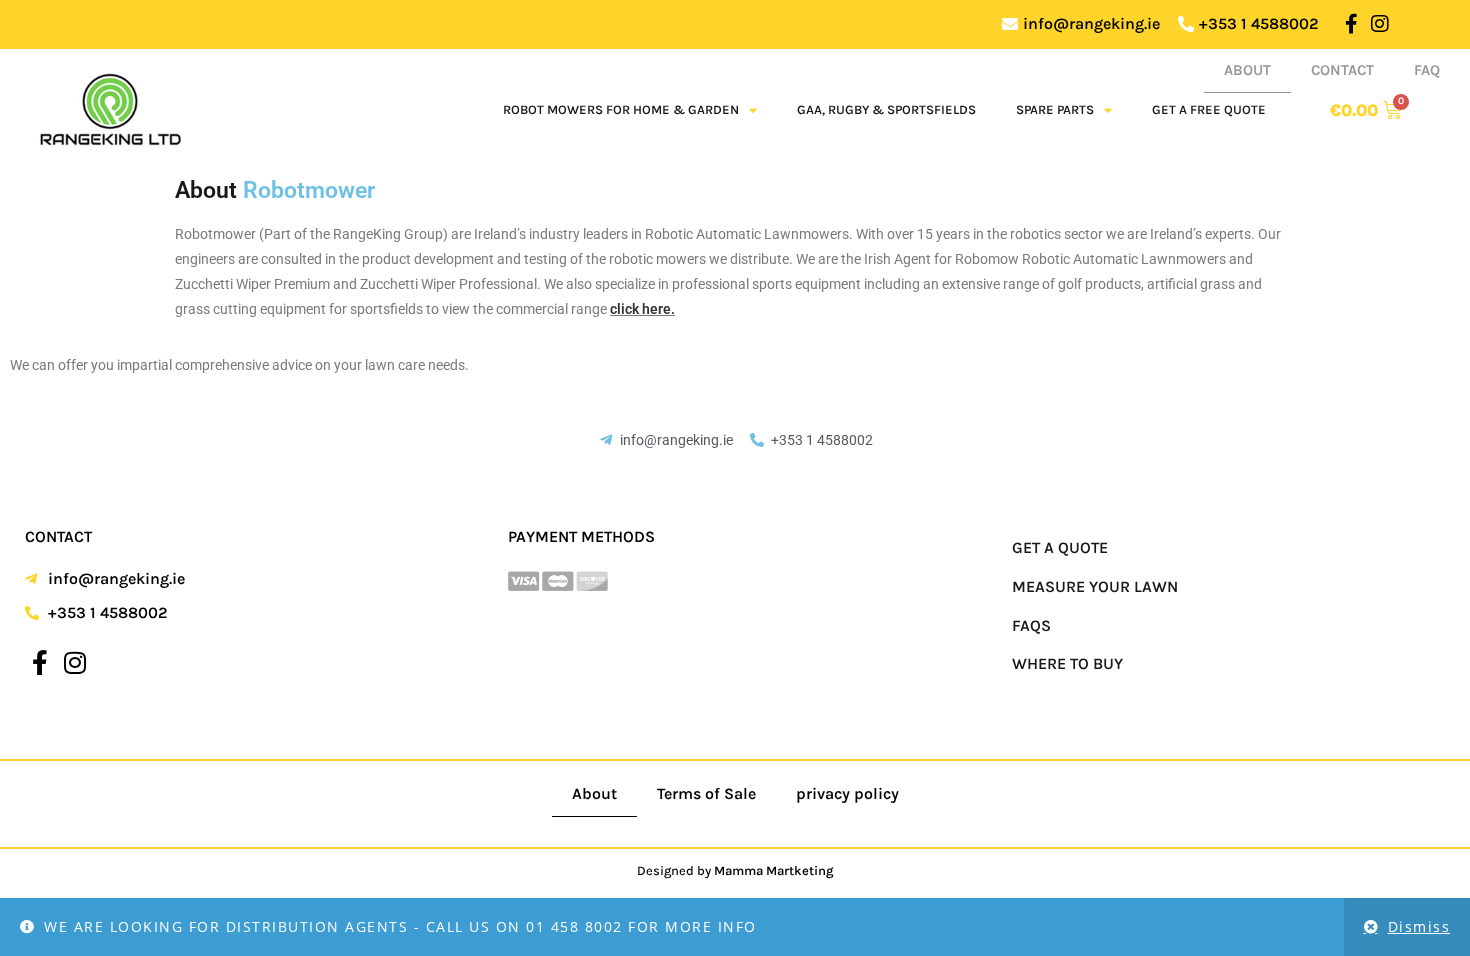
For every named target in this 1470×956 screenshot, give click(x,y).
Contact (1342, 70)
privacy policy (847, 793)
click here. (642, 309)
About (1247, 70)
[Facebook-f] (1351, 24)
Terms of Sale (706, 793)
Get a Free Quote (1209, 109)
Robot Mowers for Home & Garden (621, 109)
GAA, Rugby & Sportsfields (886, 109)
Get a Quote (1060, 547)
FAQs (1031, 625)
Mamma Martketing (774, 870)
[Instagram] (1380, 24)
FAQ (1427, 70)
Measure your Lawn (1095, 586)
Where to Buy (1067, 663)
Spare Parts (1055, 109)
